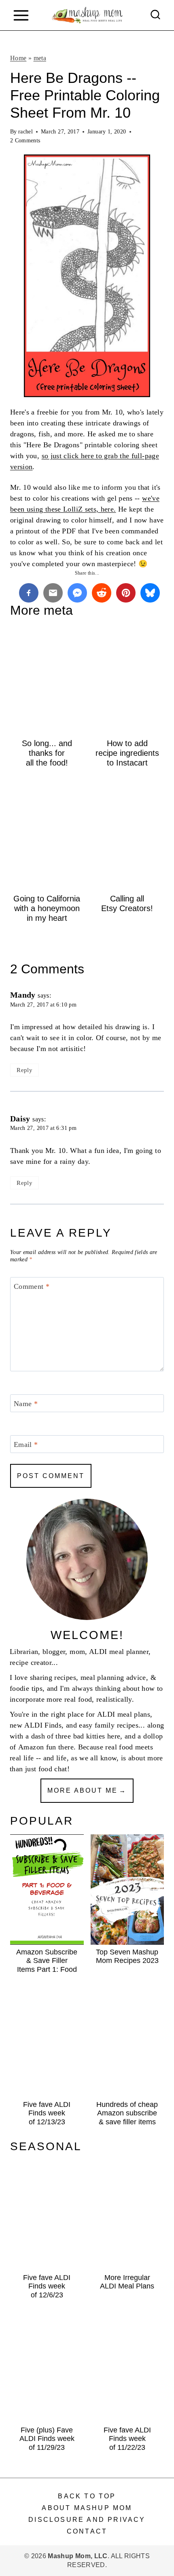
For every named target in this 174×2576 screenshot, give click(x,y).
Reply (24, 1070)
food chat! (54, 1769)
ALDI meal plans (124, 1714)
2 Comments (25, 140)
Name (26, 1404)
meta (40, 58)
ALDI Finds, (44, 1725)
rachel (25, 131)
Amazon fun (37, 1747)
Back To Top (87, 2496)
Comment (32, 1286)
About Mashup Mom (87, 2508)
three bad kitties (80, 1736)
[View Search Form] (155, 15)
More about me (83, 1790)
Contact (87, 2531)
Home (18, 58)
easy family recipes (109, 1725)
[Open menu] (21, 15)
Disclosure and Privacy (87, 2520)
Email (26, 1445)
